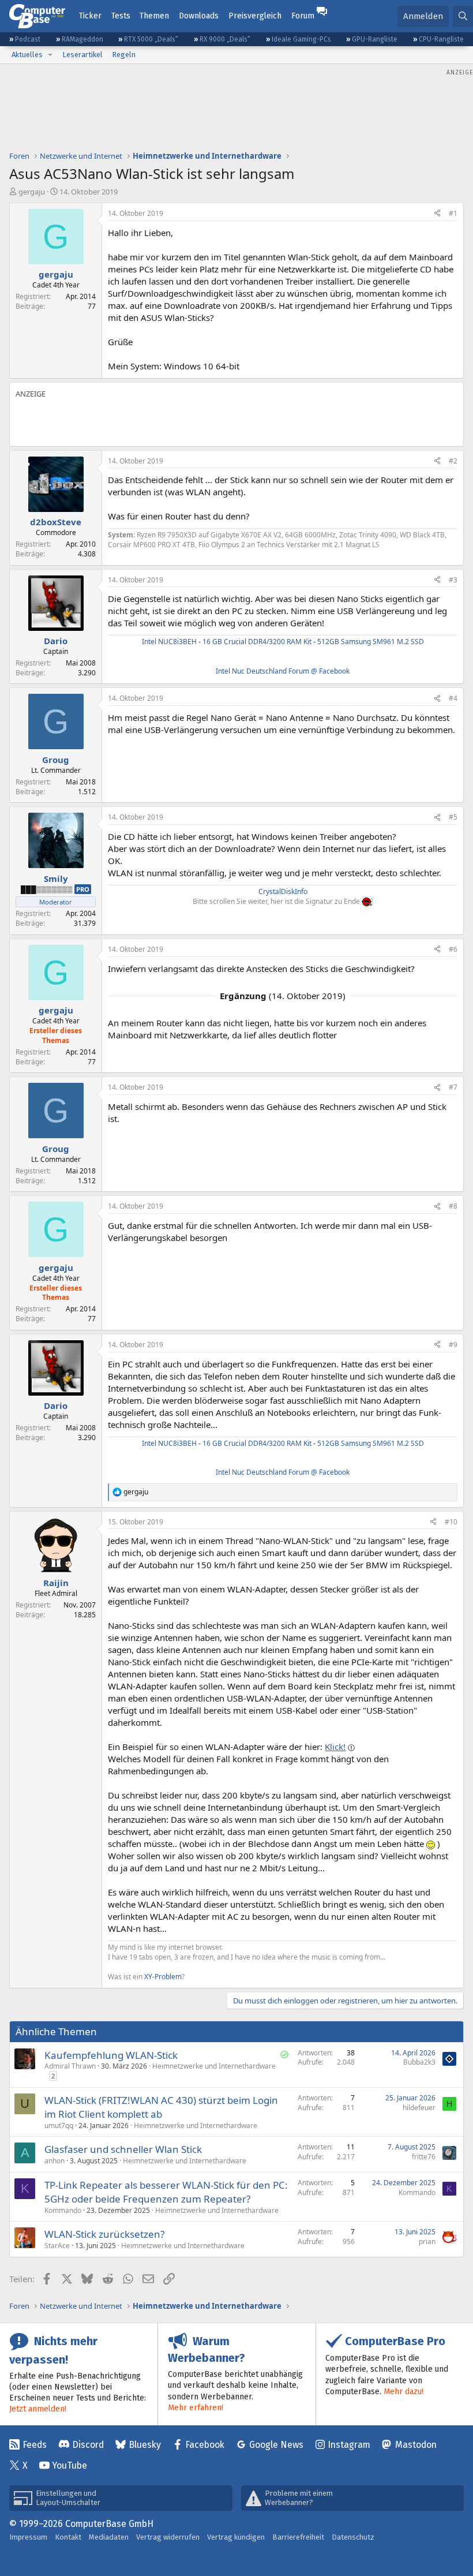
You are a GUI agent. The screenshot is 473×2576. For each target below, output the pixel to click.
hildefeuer (419, 2108)
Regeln (124, 55)
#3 (453, 580)
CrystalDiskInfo (283, 891)
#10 (451, 1522)
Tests (121, 16)
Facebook (205, 2445)
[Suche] (463, 16)
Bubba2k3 (419, 2062)
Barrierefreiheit (298, 2537)
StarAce (57, 2246)
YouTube (70, 2465)
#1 (453, 213)
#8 (453, 1206)
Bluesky (145, 2445)
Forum (303, 16)
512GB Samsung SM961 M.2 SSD (371, 642)
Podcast (28, 39)
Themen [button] (154, 16)
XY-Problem (163, 1977)
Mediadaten (109, 2537)
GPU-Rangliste (375, 39)
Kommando (63, 2210)
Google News (276, 2445)
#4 (453, 698)
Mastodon (416, 2445)
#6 (453, 949)
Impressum (28, 2537)
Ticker (90, 16)
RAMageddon (82, 39)
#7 (453, 1087)
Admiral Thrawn (70, 2066)
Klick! (335, 1747)
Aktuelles (27, 55)
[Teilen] (437, 214)
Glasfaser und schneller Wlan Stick (123, 2149)
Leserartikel (82, 55)
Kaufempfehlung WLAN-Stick (111, 2055)
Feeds (35, 2445)
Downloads (199, 16)
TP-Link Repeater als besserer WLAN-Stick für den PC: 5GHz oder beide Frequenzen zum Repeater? (166, 2192)
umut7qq (59, 2126)
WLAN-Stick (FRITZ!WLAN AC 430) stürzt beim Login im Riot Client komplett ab (161, 2107)
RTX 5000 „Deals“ (151, 39)
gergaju (32, 192)
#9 (453, 1345)
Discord (88, 2445)
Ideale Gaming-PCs (301, 39)
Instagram (349, 2445)
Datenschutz (353, 2537)
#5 (453, 817)
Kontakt (68, 2537)
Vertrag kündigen (236, 2537)
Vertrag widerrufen (168, 2537)
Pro (83, 889)
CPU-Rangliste (441, 39)
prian (427, 2242)
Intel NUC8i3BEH (169, 642)
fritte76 (424, 2157)
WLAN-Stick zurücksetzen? (104, 2234)
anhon (55, 2161)
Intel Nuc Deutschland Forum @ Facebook (283, 671)
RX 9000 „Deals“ (225, 39)
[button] (50, 55)
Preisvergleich (255, 16)
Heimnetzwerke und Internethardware (214, 2066)
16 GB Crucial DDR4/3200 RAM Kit (257, 642)
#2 (453, 461)
